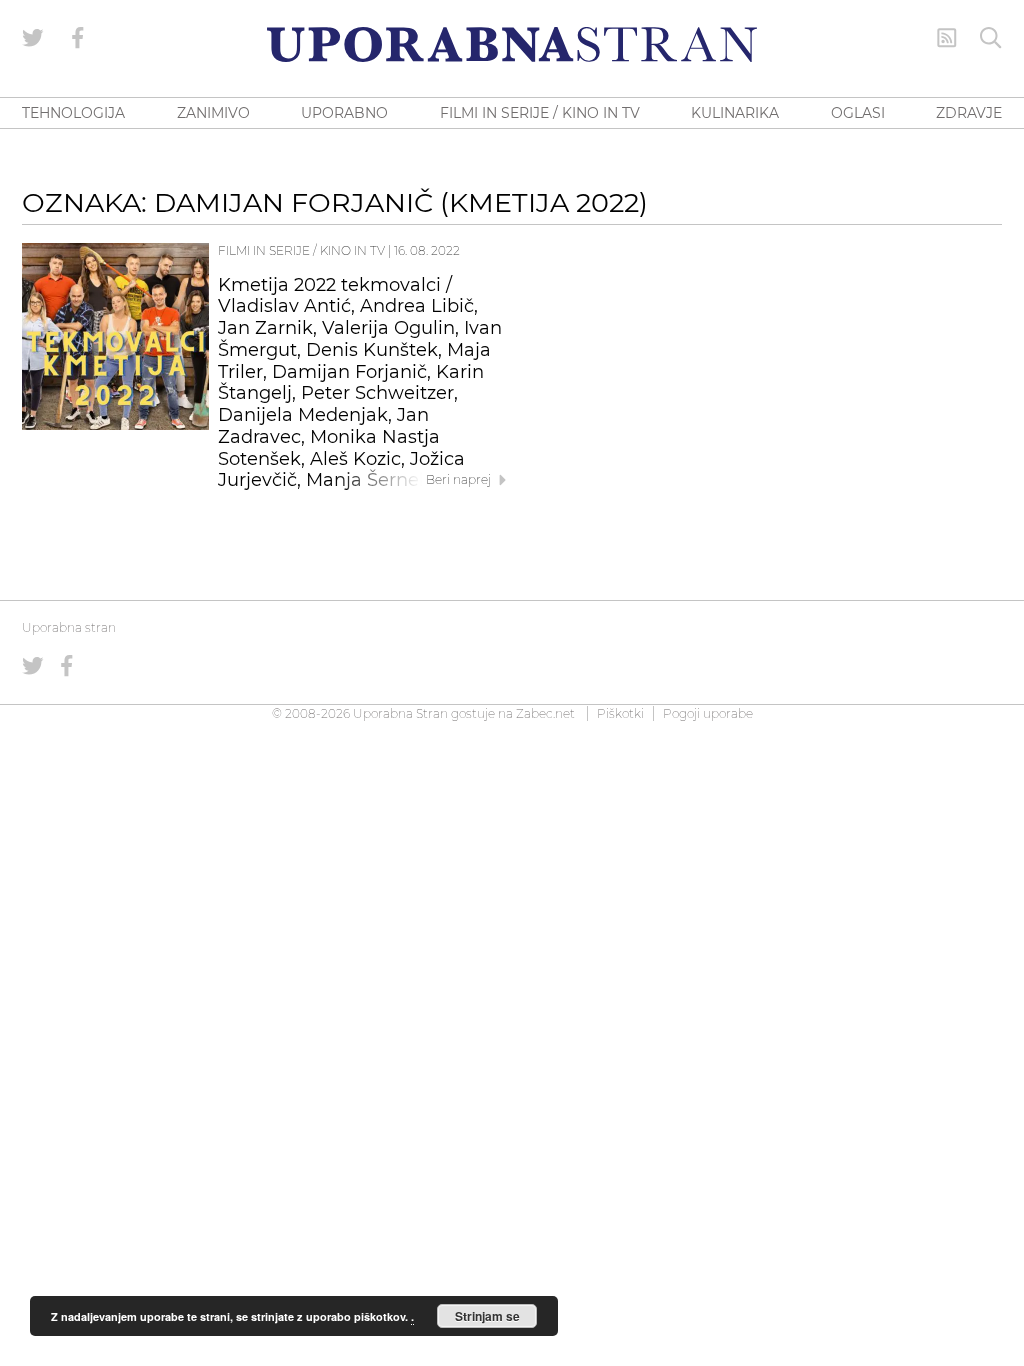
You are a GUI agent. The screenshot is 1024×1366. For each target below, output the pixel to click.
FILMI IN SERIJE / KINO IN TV (540, 113)
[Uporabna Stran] (512, 44)
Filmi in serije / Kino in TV (301, 250)
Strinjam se (487, 1316)
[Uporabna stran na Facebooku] (78, 38)
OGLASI (858, 113)
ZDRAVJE (969, 113)
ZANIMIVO (213, 113)
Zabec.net (545, 713)
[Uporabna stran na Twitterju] (33, 38)
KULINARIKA (735, 113)
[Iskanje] (991, 38)
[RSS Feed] (947, 38)
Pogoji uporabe (708, 713)
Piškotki (620, 713)
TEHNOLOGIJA (73, 113)
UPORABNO (344, 113)
